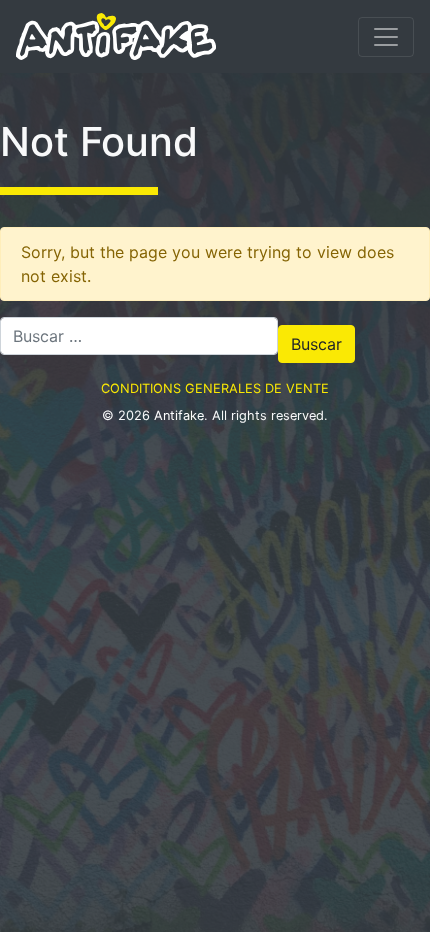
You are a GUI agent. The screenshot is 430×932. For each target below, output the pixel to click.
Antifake (179, 415)
